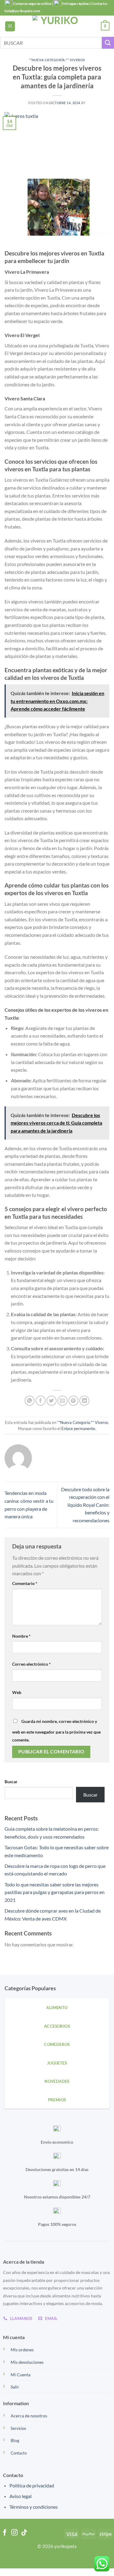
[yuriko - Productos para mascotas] (57, 26)
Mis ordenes (22, 2350)
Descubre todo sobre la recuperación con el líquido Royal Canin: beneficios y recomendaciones (85, 1505)
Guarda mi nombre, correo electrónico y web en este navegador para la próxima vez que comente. (56, 1731)
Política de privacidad (32, 2485)
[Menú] (10, 26)
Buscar (11, 1782)
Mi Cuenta (21, 2375)
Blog (15, 2440)
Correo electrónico (31, 1664)
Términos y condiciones (34, 2507)
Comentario (25, 1583)
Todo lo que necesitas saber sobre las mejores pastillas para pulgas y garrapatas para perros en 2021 (55, 1892)
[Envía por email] (62, 1401)
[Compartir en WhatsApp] (30, 1401)
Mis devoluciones (27, 2362)
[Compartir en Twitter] (52, 1401)
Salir (15, 2387)
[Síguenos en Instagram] (14, 2533)
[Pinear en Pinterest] (73, 1401)
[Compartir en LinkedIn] (84, 1401)
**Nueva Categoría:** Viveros (57, 60)
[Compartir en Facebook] (41, 1401)
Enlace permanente (78, 1429)
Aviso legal (21, 2496)
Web (17, 1692)
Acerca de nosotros (29, 2416)
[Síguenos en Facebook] (5, 2533)
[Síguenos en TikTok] (24, 2533)
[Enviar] (108, 43)
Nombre (21, 1636)
